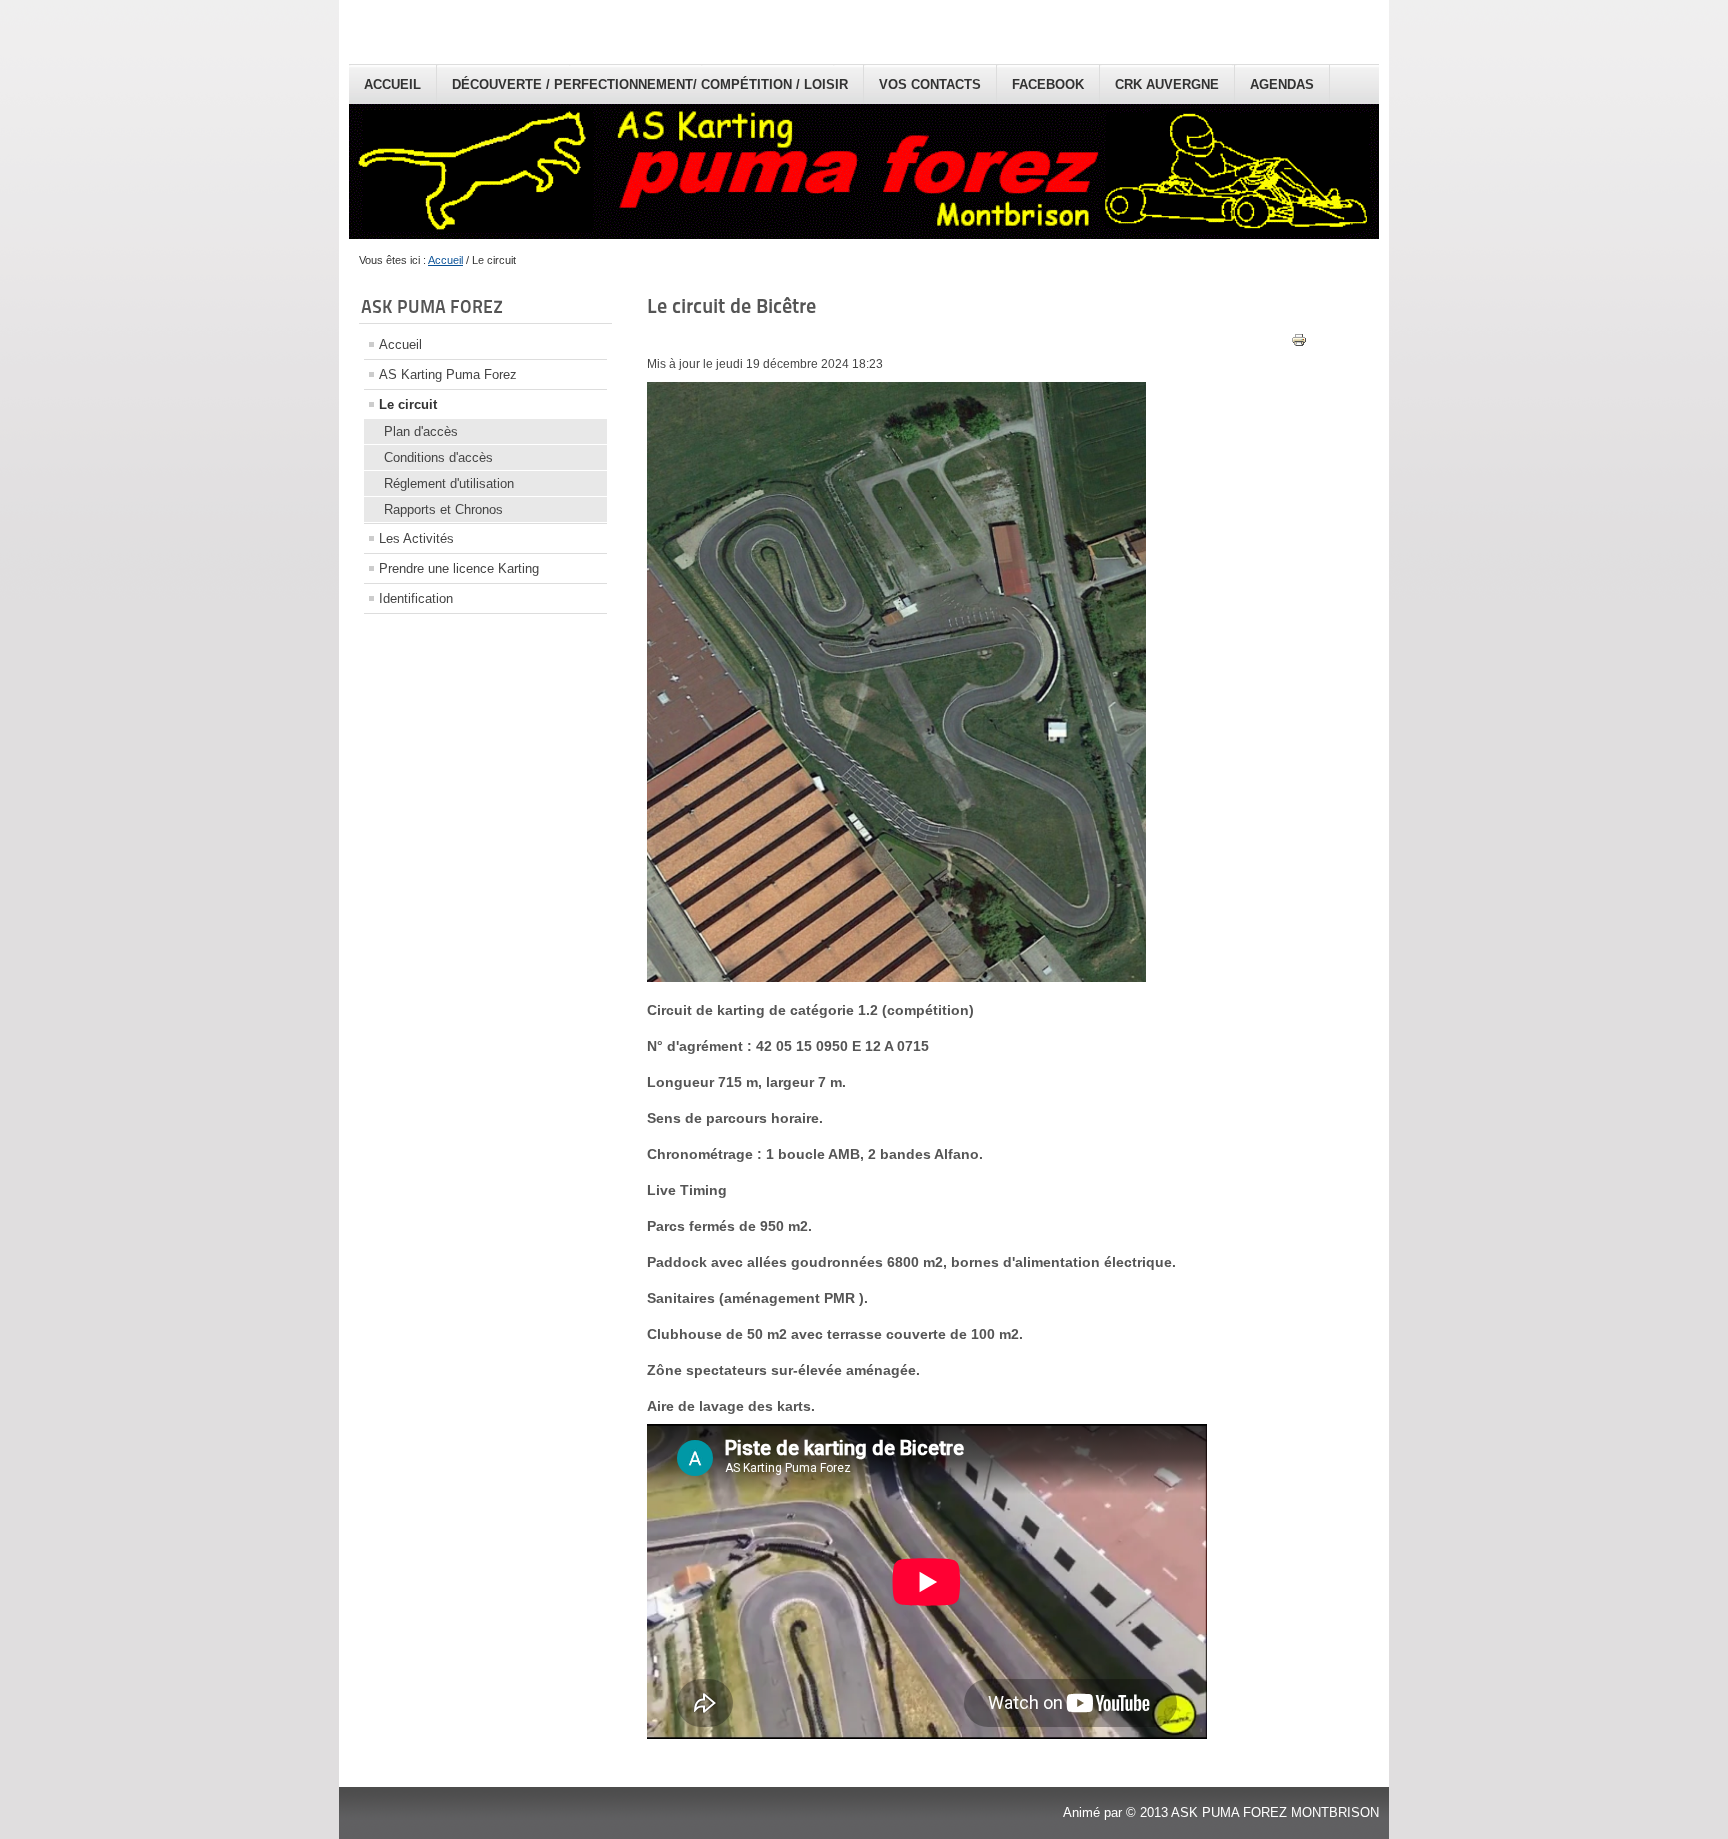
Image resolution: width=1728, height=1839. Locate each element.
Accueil (392, 84)
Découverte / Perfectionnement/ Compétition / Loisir (650, 84)
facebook (1048, 84)
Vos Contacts (930, 84)
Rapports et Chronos (443, 509)
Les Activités (416, 538)
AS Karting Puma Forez (448, 374)
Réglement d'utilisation (449, 483)
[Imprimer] (1299, 343)
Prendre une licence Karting (459, 568)
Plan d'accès (421, 431)
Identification (416, 598)
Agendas (1282, 84)
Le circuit (408, 404)
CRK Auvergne (1167, 84)
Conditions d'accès (438, 457)
